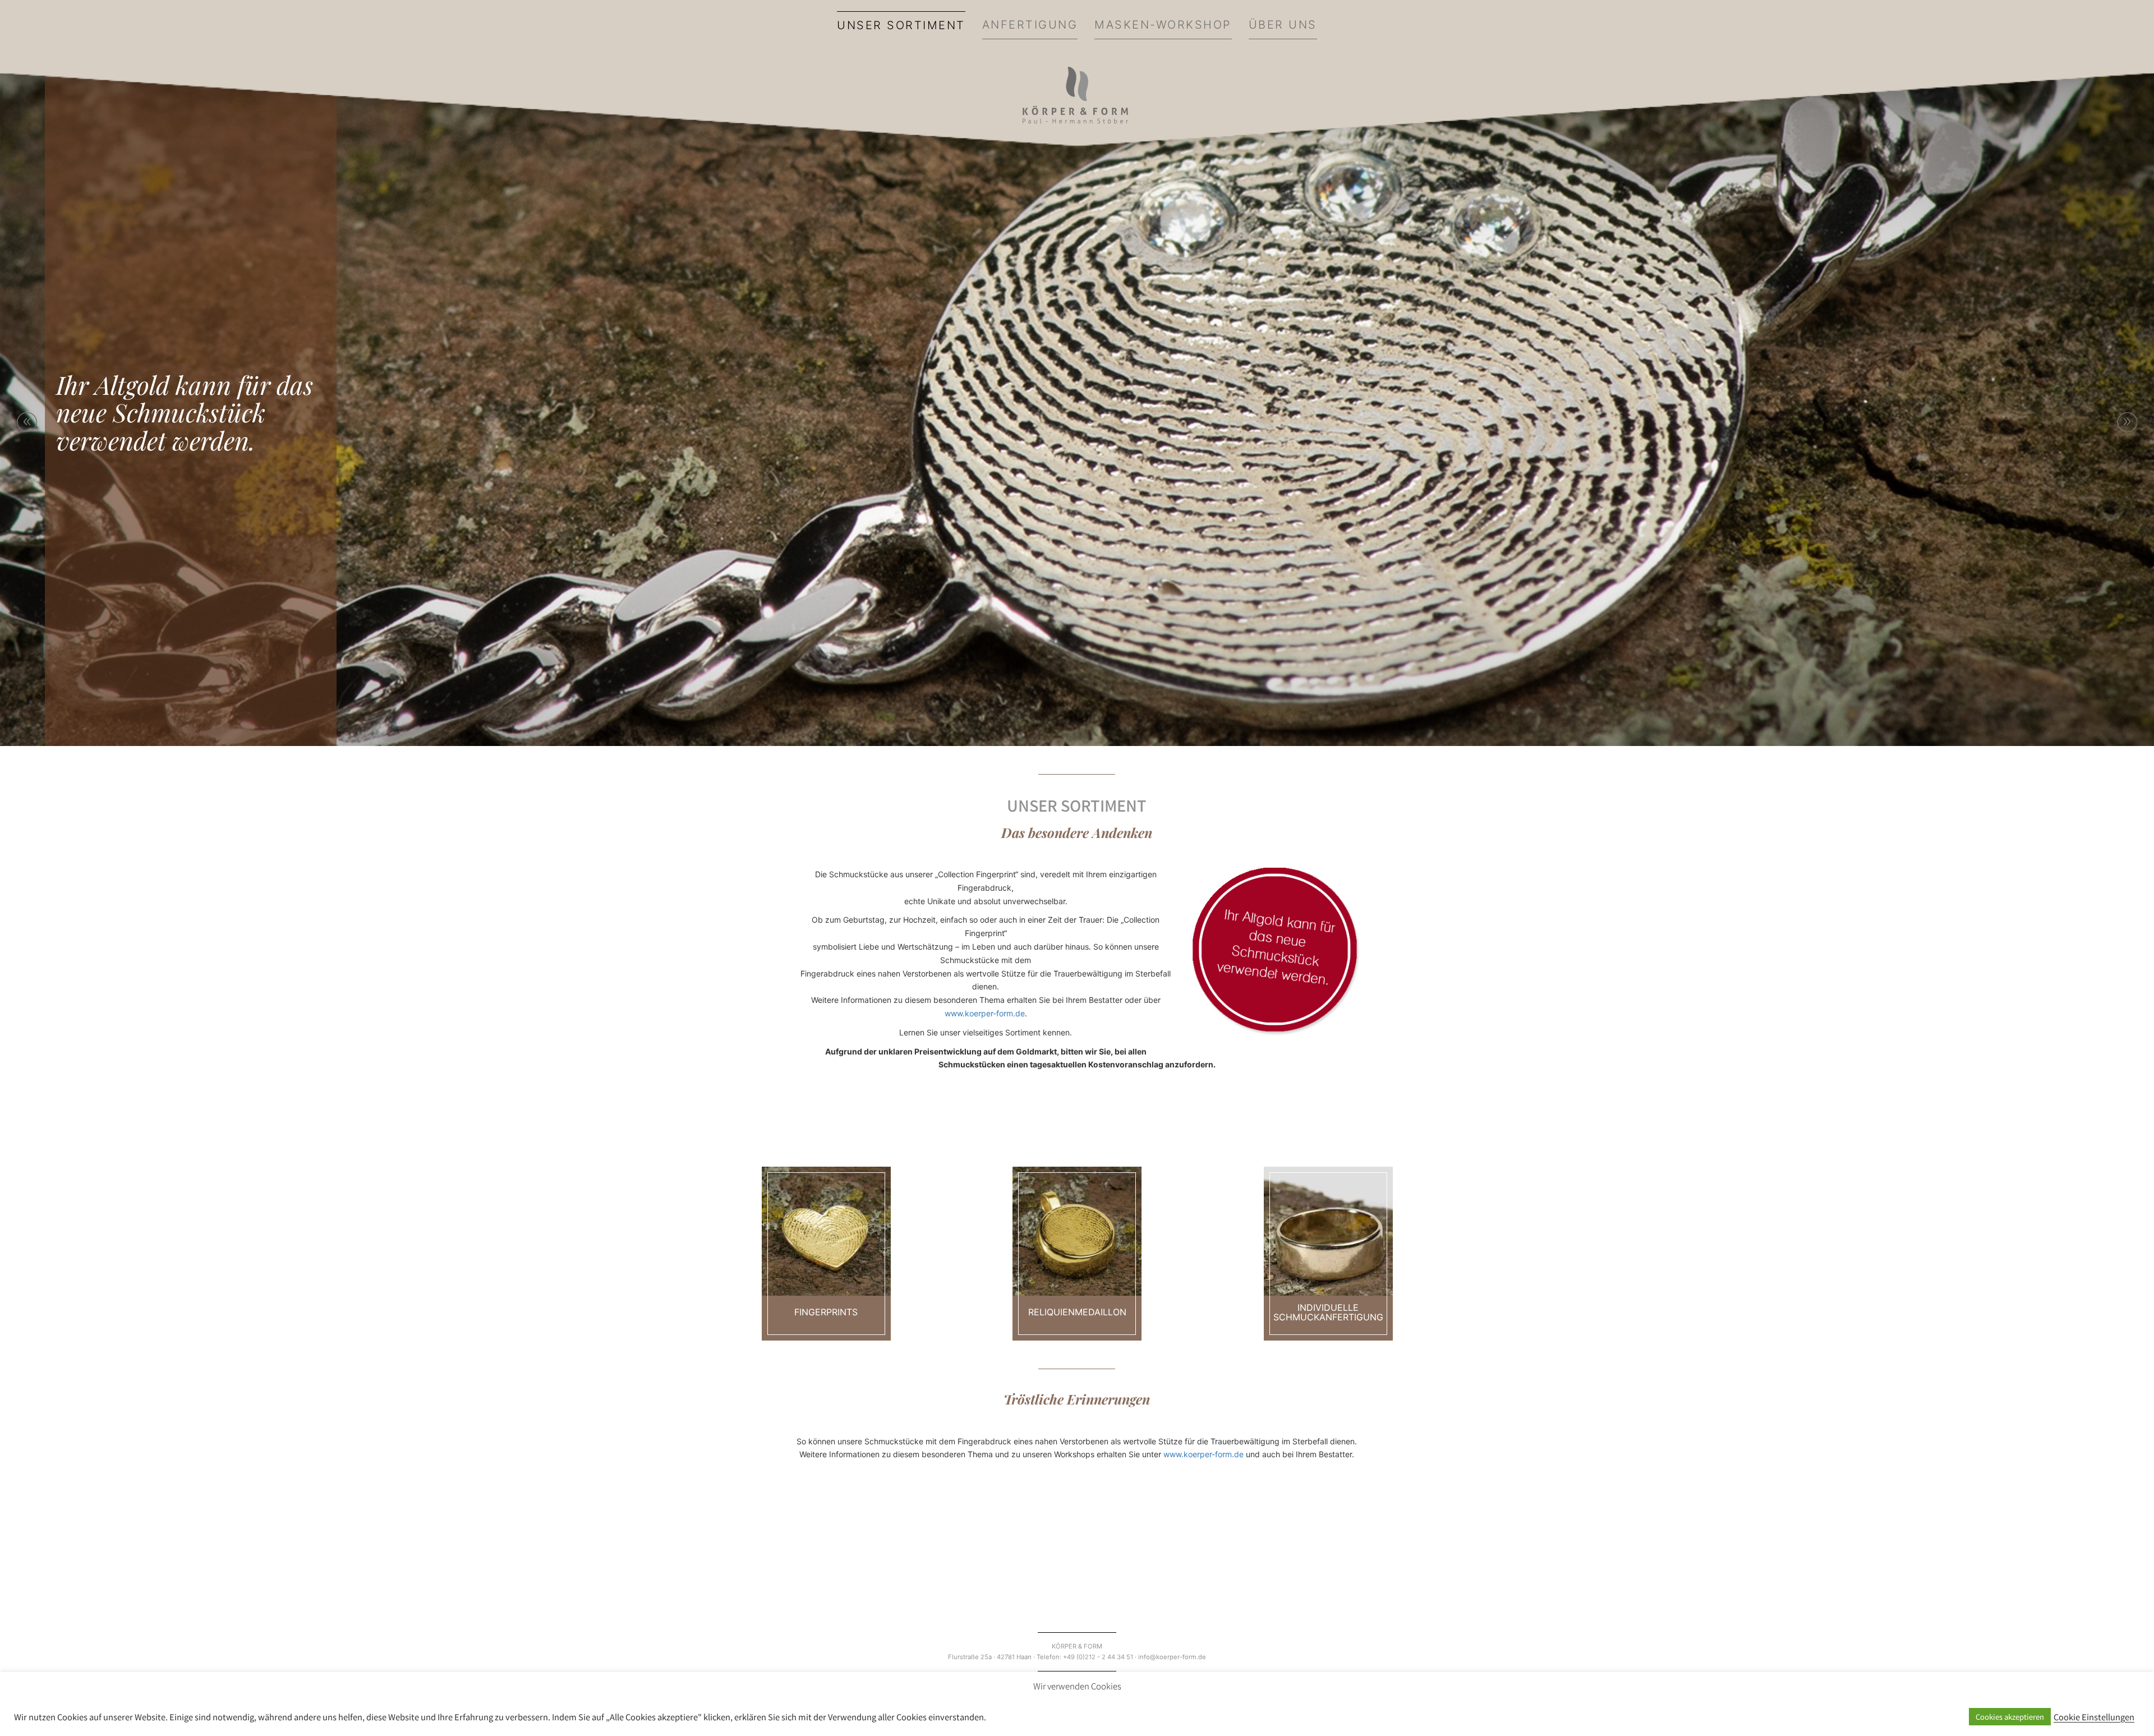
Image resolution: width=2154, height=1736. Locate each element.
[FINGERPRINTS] (826, 1231)
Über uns (1283, 25)
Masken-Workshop (1163, 25)
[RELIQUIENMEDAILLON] (1077, 1231)
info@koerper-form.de (1172, 1657)
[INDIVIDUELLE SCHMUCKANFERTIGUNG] (1328, 1231)
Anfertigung (1030, 25)
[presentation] (27, 422)
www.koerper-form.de (985, 1013)
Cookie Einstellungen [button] (2094, 1717)
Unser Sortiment (901, 25)
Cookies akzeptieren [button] (2010, 1717)
